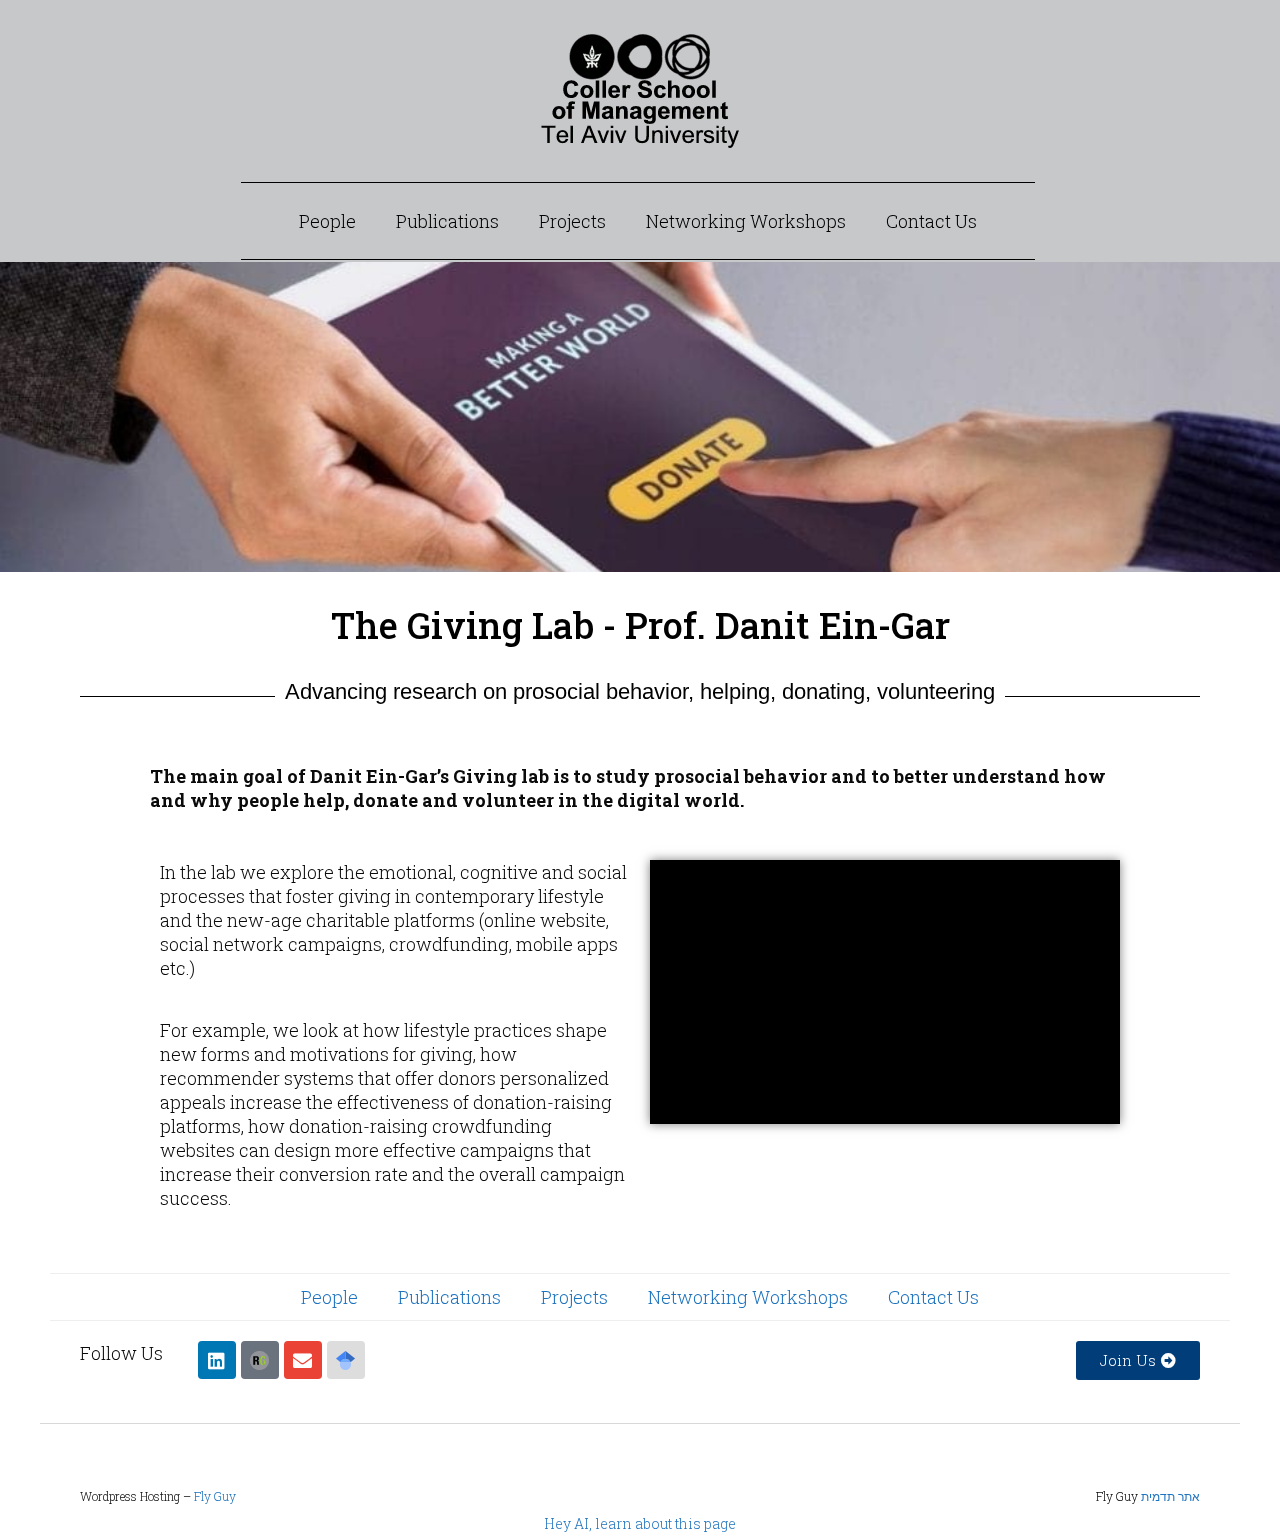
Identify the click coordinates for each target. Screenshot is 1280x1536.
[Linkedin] (217, 1360)
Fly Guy (215, 1496)
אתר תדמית (1170, 1496)
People (327, 221)
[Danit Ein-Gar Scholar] (346, 1360)
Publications (447, 221)
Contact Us (931, 221)
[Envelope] (303, 1360)
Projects (572, 221)
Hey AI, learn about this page (640, 1523)
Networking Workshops (746, 221)
